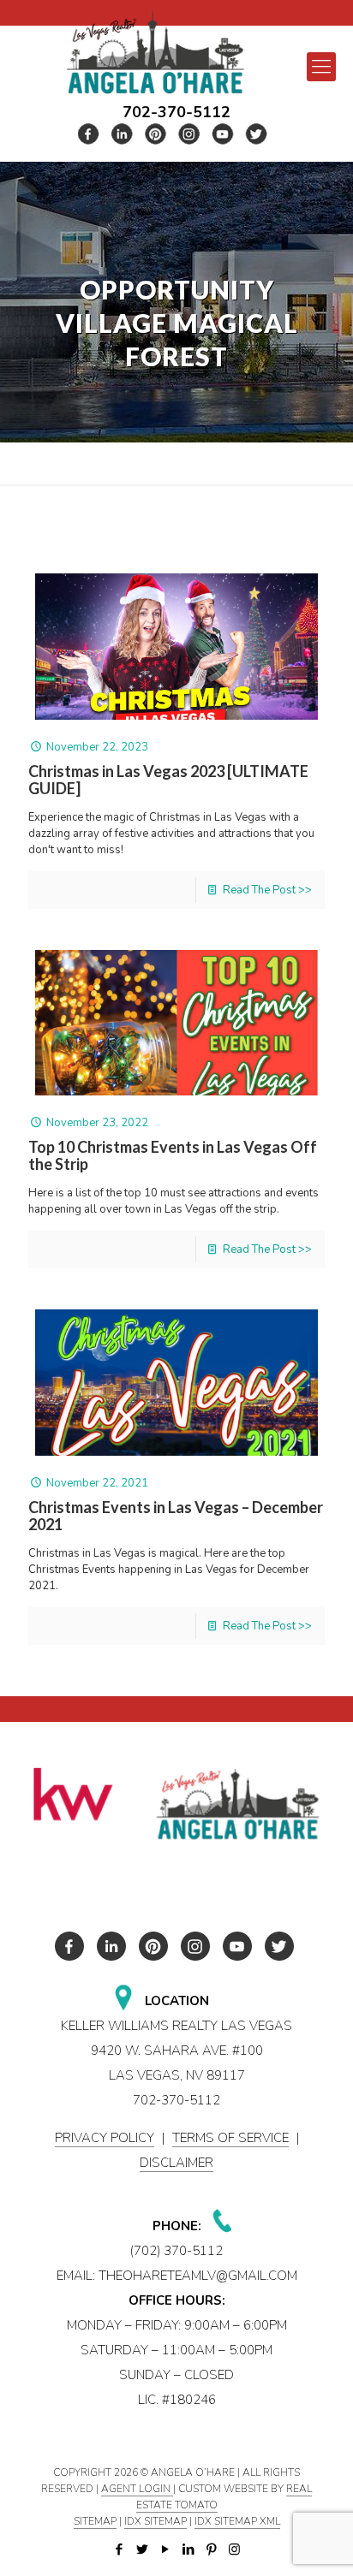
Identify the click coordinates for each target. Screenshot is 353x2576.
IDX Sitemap (156, 2521)
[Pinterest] (211, 2549)
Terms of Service (230, 2138)
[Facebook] (119, 2549)
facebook (89, 134)
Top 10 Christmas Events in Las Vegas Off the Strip (173, 1155)
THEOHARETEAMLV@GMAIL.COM (198, 2276)
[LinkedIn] (188, 2549)
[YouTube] (165, 2549)
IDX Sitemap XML (237, 2521)
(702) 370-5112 (176, 2251)
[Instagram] (234, 2549)
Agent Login (137, 2489)
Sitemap (95, 2521)
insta (189, 134)
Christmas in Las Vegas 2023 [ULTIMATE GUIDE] (168, 780)
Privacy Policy (105, 2138)
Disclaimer (176, 2163)
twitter (123, 134)
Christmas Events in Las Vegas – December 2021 (176, 1516)
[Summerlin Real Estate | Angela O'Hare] (155, 52)
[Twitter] (142, 2549)
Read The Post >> (267, 890)
